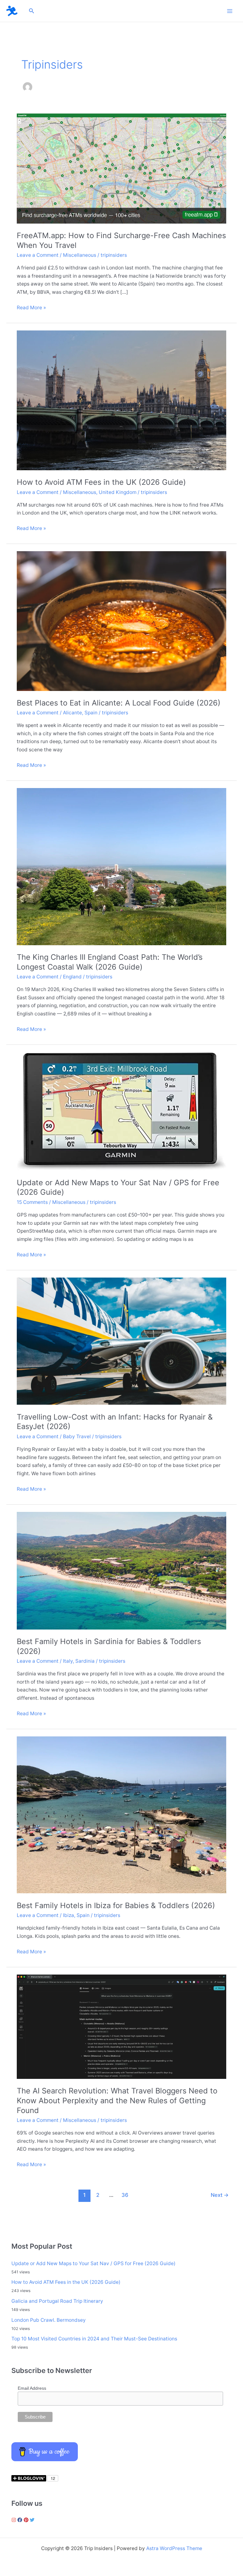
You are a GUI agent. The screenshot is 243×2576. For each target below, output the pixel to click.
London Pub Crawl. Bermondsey (49, 2320)
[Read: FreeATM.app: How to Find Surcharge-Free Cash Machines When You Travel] (121, 168)
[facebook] (21, 2520)
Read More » (31, 308)
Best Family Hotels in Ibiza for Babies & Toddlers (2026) (116, 1905)
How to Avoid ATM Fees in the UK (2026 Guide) (101, 482)
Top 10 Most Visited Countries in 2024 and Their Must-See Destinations (94, 2339)
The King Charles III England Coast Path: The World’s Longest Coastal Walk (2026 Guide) (110, 962)
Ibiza (69, 1915)
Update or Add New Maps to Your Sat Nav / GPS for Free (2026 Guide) (93, 2263)
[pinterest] (27, 2520)
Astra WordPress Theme (174, 2548)
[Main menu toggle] (230, 11)
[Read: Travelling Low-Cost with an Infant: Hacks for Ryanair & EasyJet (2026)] (121, 1341)
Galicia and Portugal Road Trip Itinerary (57, 2301)
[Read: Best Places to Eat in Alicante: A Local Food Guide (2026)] (121, 621)
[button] (32, 11)
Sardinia (85, 1661)
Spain (91, 713)
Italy (68, 1661)
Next (220, 2195)
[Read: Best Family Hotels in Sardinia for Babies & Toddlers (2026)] (121, 1570)
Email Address (32, 2388)
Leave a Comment (38, 255)
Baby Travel (77, 1436)
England (72, 977)
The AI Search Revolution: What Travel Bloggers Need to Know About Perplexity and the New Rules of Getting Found (117, 2101)
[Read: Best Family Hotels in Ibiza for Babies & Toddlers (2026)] (121, 1815)
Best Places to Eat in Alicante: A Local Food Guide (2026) (119, 703)
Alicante (72, 713)
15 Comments (32, 1202)
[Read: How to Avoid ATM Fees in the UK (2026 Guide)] (121, 400)
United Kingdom (118, 492)
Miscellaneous (80, 255)
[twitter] (33, 2520)
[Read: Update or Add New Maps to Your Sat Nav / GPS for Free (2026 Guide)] (121, 1111)
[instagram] (15, 2520)
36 (125, 2195)
